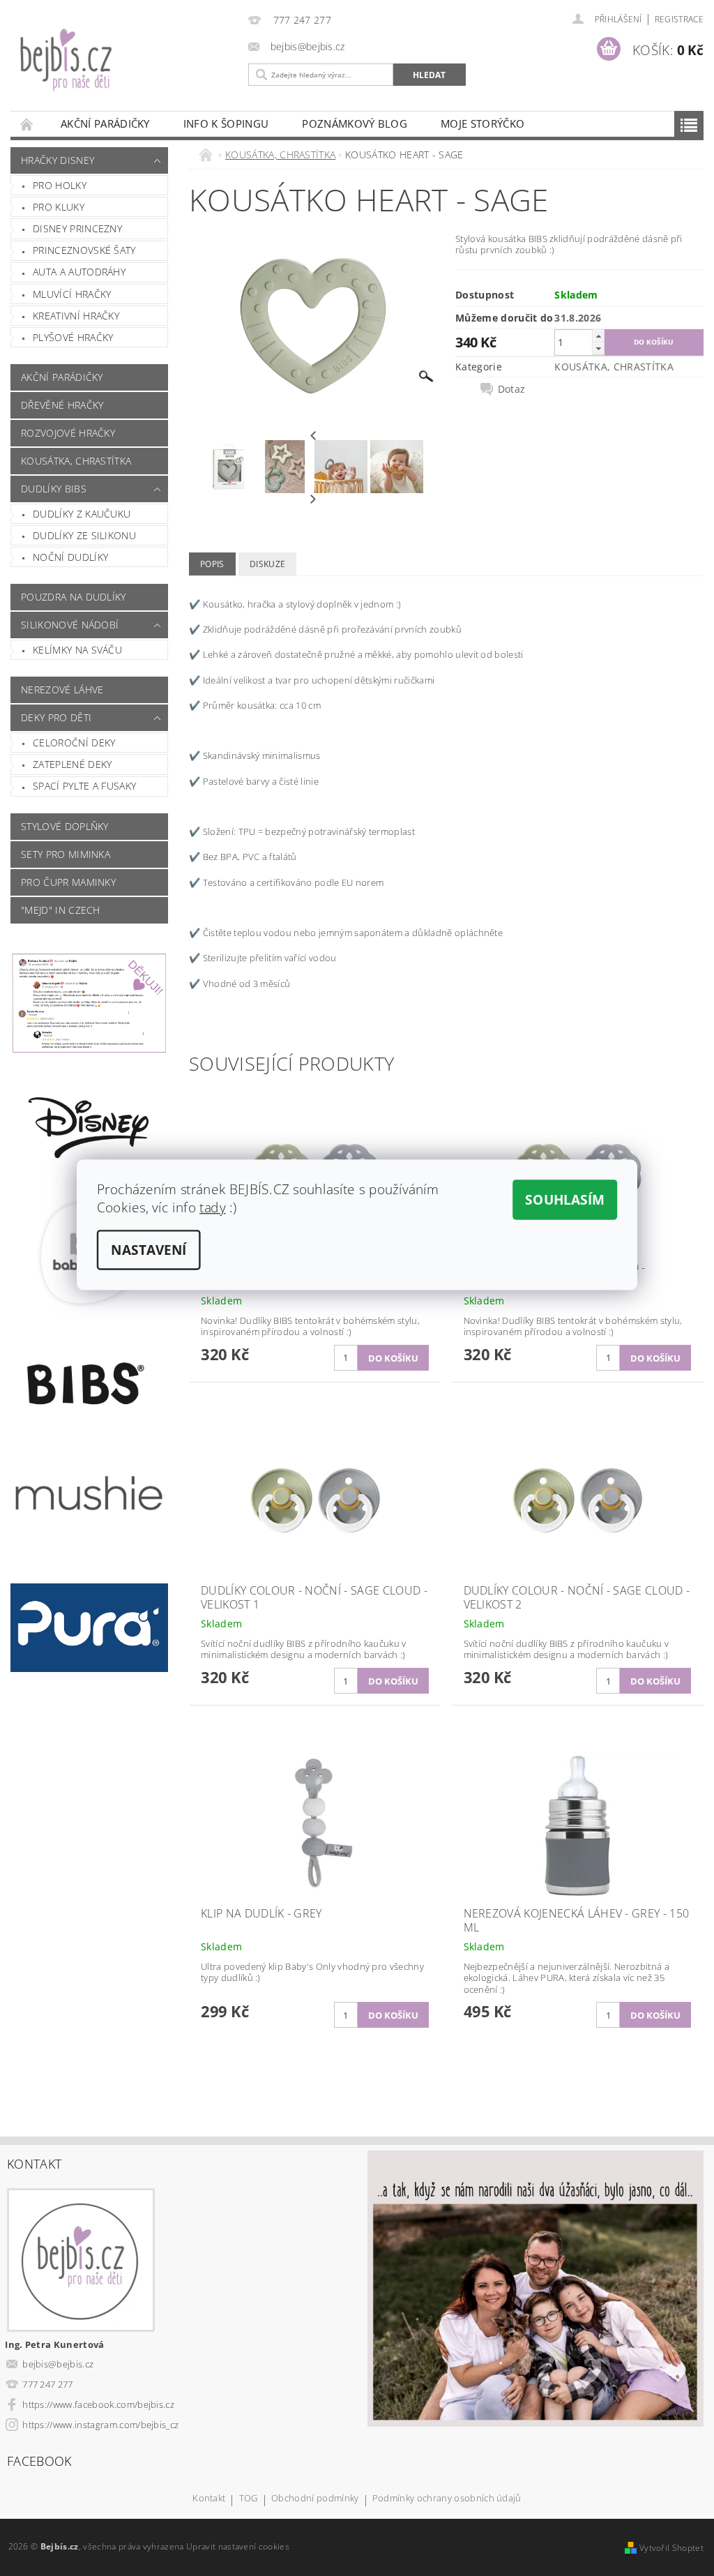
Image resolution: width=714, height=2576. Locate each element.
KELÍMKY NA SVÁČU (77, 650)
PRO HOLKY (60, 185)
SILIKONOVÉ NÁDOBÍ (70, 625)
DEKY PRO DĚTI (56, 717)
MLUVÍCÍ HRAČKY (72, 294)
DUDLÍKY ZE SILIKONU (84, 535)
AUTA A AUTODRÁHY (79, 272)
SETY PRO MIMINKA (66, 854)
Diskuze (267, 564)
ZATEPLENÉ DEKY (72, 764)
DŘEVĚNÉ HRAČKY (62, 405)
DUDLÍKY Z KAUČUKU (82, 514)
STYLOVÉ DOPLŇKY (65, 826)
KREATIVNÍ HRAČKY (76, 316)
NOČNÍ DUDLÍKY (70, 557)
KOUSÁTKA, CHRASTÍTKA (76, 461)
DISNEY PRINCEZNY (77, 228)
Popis (212, 564)
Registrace (679, 19)
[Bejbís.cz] (126, 69)
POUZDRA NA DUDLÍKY (74, 597)
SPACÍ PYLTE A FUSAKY (84, 786)
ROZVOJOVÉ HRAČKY (68, 433)
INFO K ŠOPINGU (226, 123)
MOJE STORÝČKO (483, 123)
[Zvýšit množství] (598, 336)
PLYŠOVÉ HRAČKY (73, 337)
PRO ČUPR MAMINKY (68, 882)
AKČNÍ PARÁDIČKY (105, 123)
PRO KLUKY (59, 207)
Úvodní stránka (27, 124)
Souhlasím (565, 1199)
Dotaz (512, 389)
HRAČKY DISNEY (58, 160)
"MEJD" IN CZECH (61, 910)
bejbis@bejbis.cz (58, 2364)
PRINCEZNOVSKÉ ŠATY (84, 250)
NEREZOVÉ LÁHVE (62, 690)
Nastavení (149, 1249)
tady (213, 1207)
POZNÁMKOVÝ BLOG (355, 123)
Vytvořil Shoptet (671, 2548)
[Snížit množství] (598, 348)
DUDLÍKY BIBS (54, 489)
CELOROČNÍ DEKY (74, 743)
